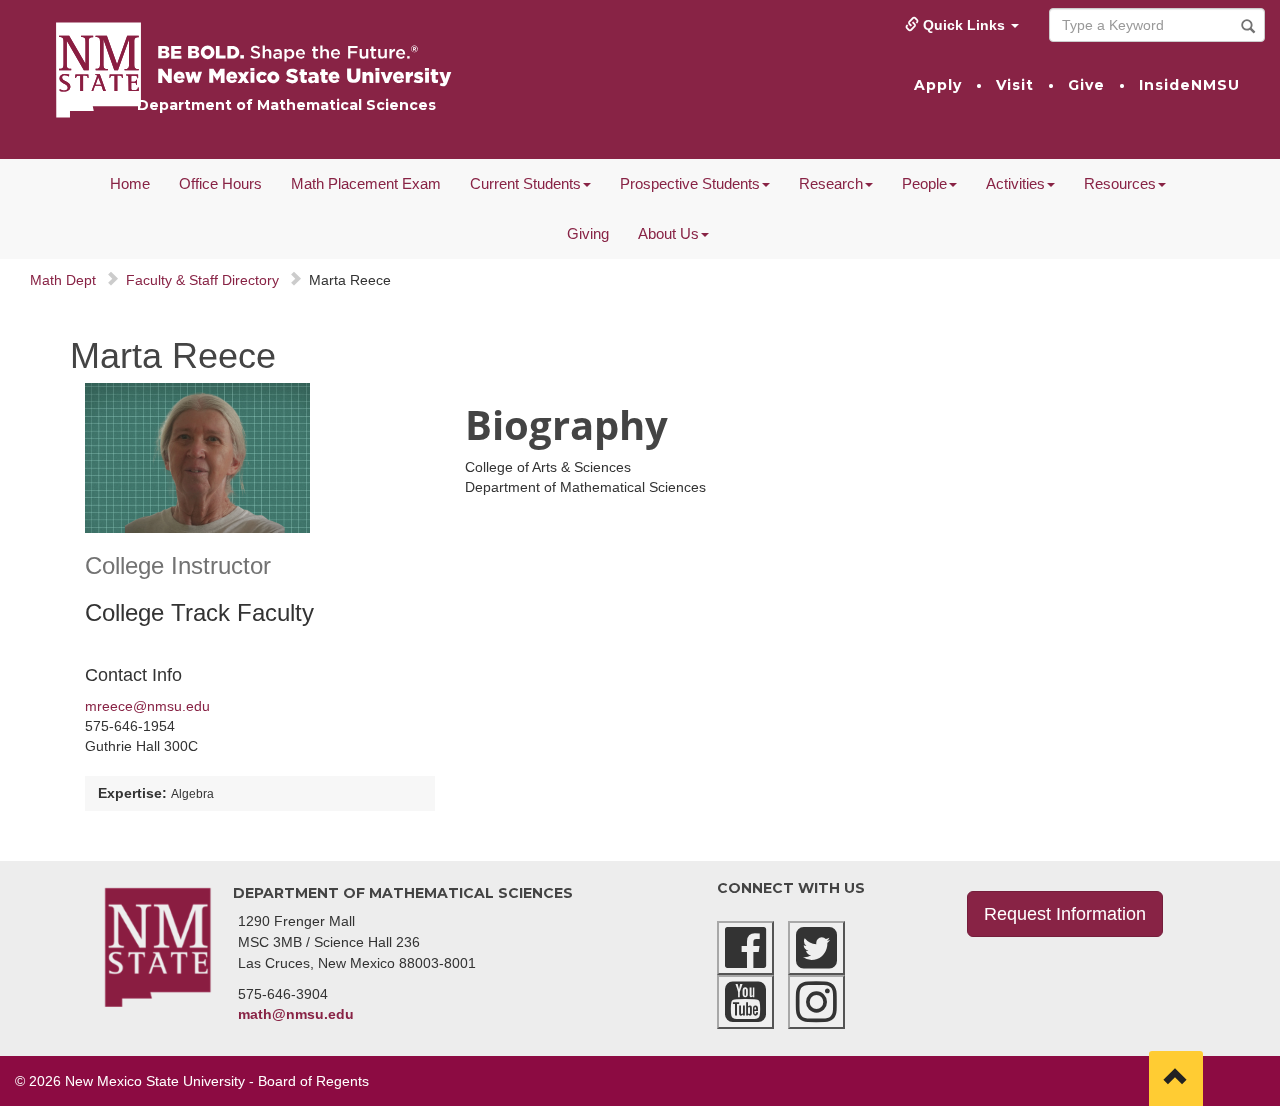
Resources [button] (1120, 183)
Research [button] (831, 183)
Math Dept (63, 280)
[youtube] (745, 1002)
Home (130, 183)
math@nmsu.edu (296, 1014)
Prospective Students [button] (690, 183)
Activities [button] (1015, 183)
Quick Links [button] (964, 25)
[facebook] (745, 948)
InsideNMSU (1189, 85)
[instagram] (816, 1002)
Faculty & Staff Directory (202, 280)
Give (1086, 85)
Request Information (1065, 914)
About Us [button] (668, 233)
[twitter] (816, 948)
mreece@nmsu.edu (147, 706)
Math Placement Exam (366, 183)
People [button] (924, 183)
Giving (588, 233)
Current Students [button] (525, 183)
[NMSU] (431, 69)
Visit (1015, 85)
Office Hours (220, 183)
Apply (938, 85)
